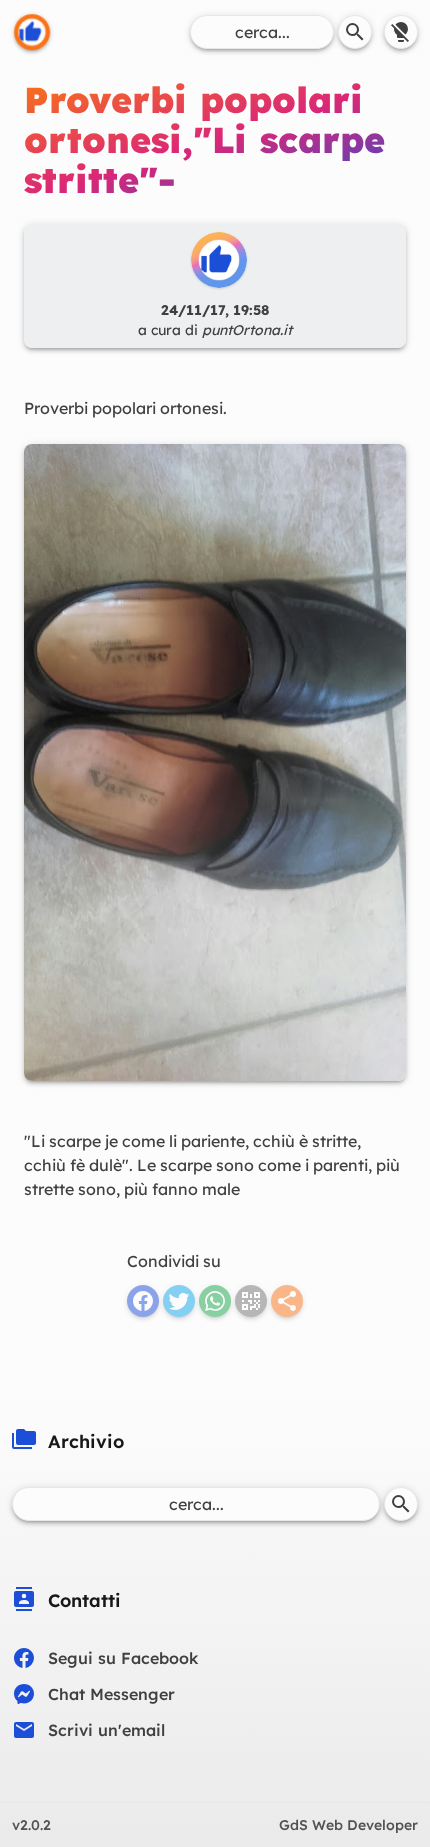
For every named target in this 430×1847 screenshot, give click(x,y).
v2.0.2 (31, 1825)
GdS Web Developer (348, 1825)
